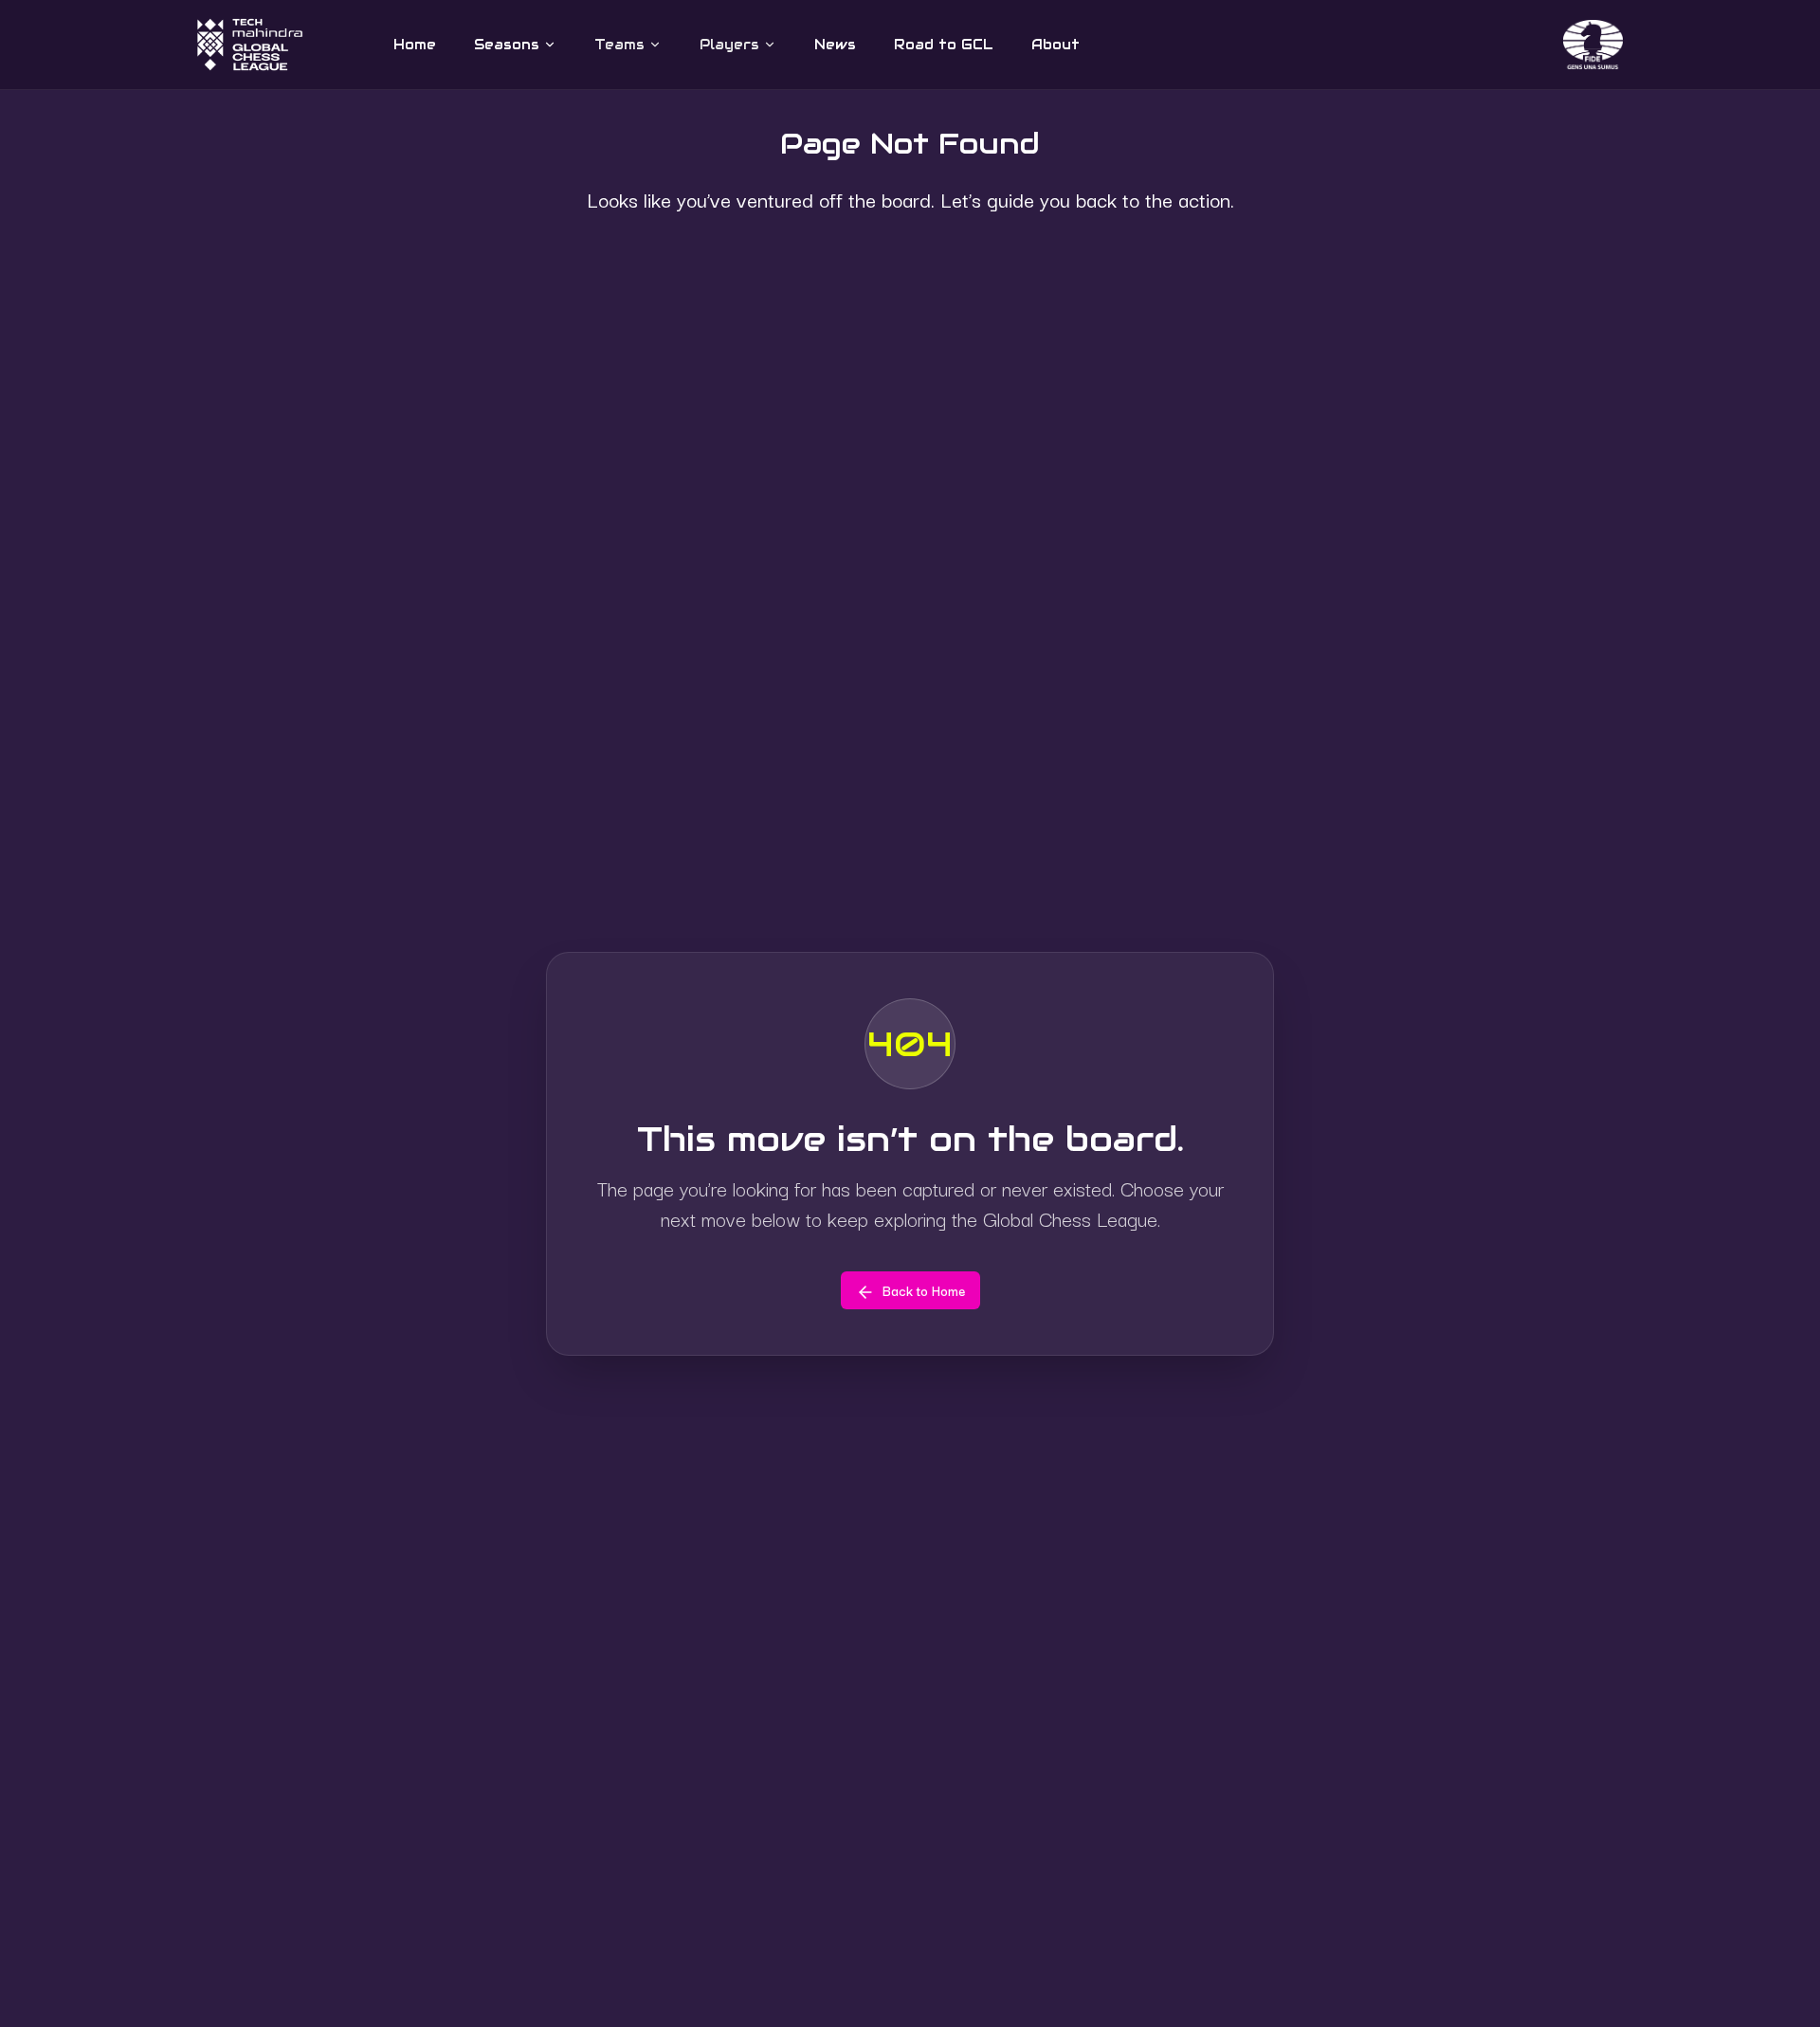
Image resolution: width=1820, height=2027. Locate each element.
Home (415, 45)
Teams (619, 45)
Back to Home (924, 1290)
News (835, 45)
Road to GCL (944, 45)
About (1056, 45)
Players (729, 45)
